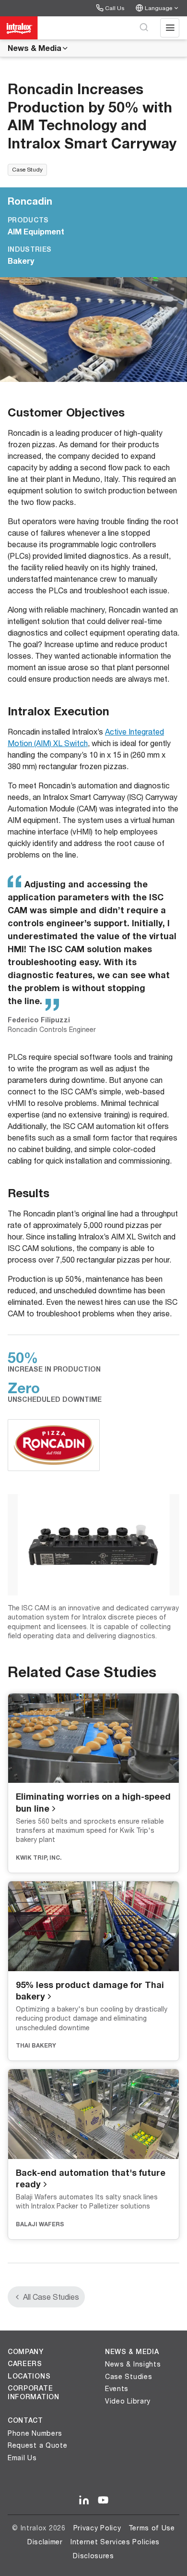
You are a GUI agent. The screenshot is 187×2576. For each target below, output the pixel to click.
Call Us (115, 8)
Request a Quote (38, 2445)
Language (158, 8)
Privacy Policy (97, 2528)
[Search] (144, 28)
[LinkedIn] (84, 2501)
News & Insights (133, 2364)
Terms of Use (152, 2528)
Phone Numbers (35, 2433)
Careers (25, 2364)
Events (117, 2388)
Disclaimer (45, 2542)
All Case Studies (51, 2297)
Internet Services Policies (115, 2542)
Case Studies (129, 2376)
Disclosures (93, 2556)
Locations (29, 2376)
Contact (25, 2420)
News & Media (35, 48)
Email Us (22, 2458)
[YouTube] (103, 2501)
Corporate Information (34, 2392)
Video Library (128, 2401)
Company (26, 2352)
